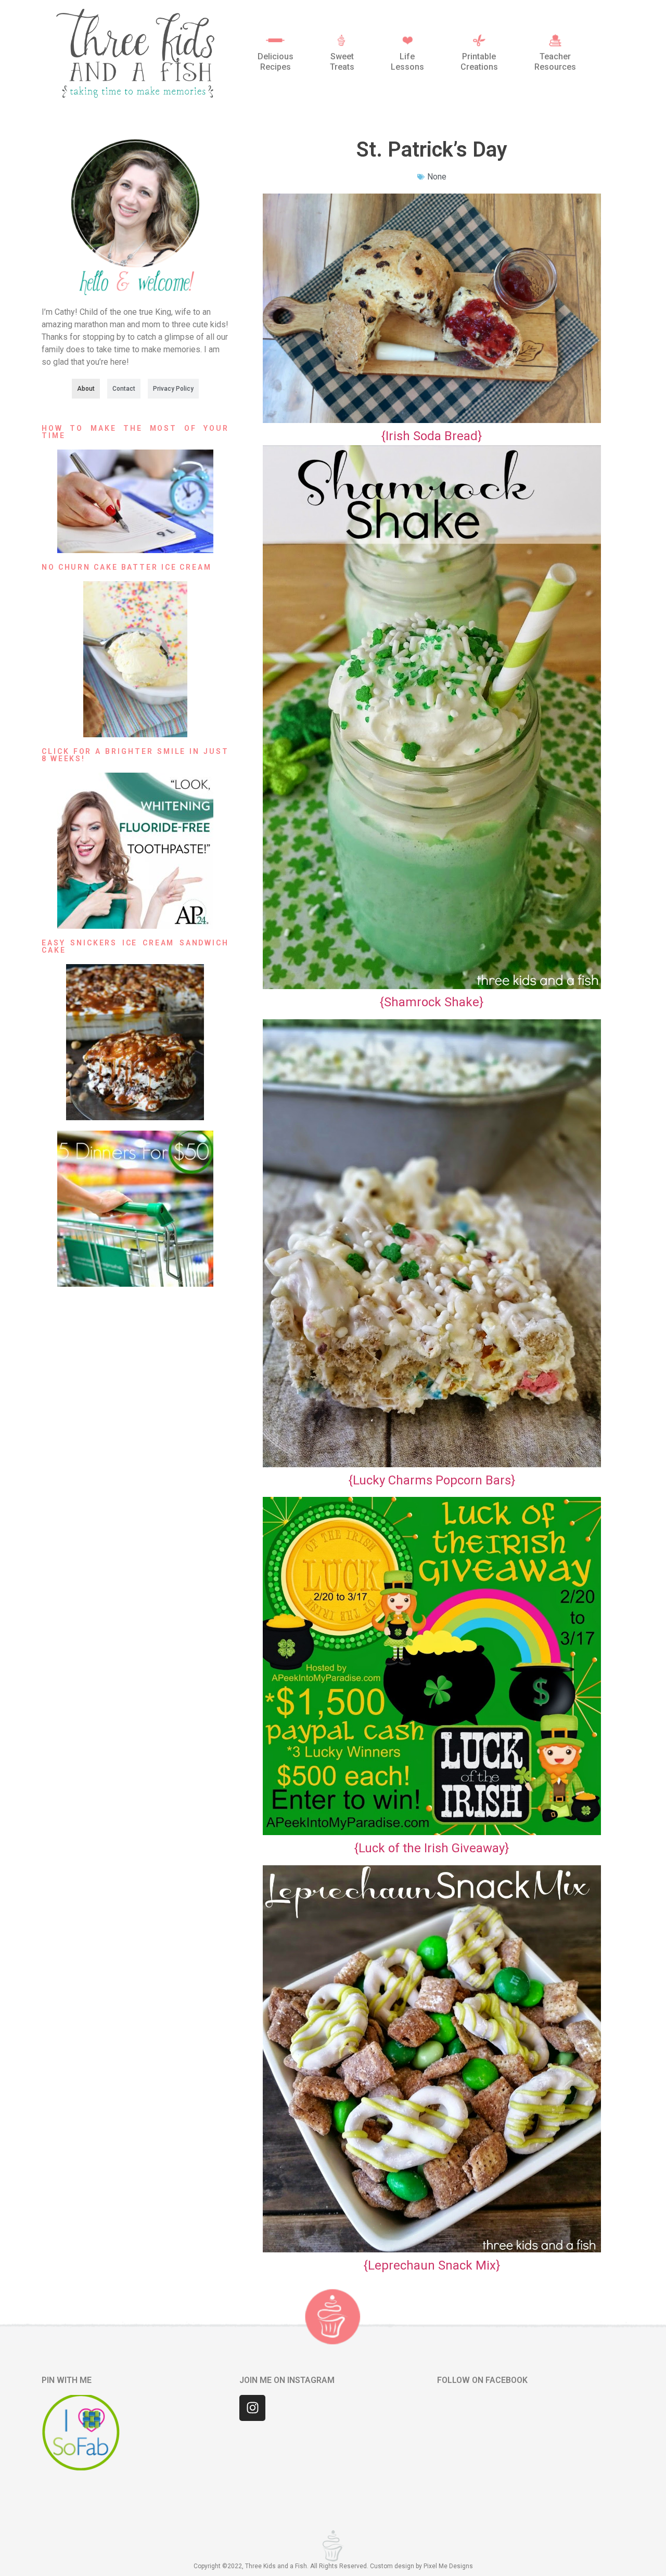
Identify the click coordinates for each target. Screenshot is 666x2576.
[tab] (86, 389)
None (437, 177)
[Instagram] (252, 2408)
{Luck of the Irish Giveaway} (432, 1848)
